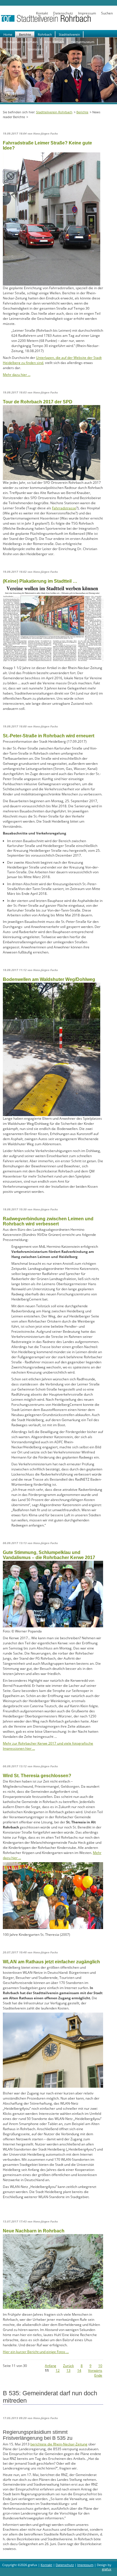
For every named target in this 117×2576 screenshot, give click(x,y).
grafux (107, 2569)
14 (79, 2370)
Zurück (68, 2366)
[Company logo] (58, 21)
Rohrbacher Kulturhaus (20, 42)
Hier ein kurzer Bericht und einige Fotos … (36, 2352)
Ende (98, 2375)
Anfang (51, 2366)
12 (58, 2370)
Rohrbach (45, 34)
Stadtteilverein (69, 34)
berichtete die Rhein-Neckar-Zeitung (59, 2444)
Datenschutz (63, 13)
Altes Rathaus (54, 42)
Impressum (87, 13)
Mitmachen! (12, 49)
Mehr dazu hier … (17, 375)
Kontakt (42, 13)
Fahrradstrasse (64, 508)
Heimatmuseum (83, 42)
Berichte (25, 34)
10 (100, 2366)
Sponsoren (35, 49)
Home (8, 34)
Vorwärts (95, 2370)
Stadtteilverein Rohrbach (54, 112)
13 (68, 2370)
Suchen (107, 13)
